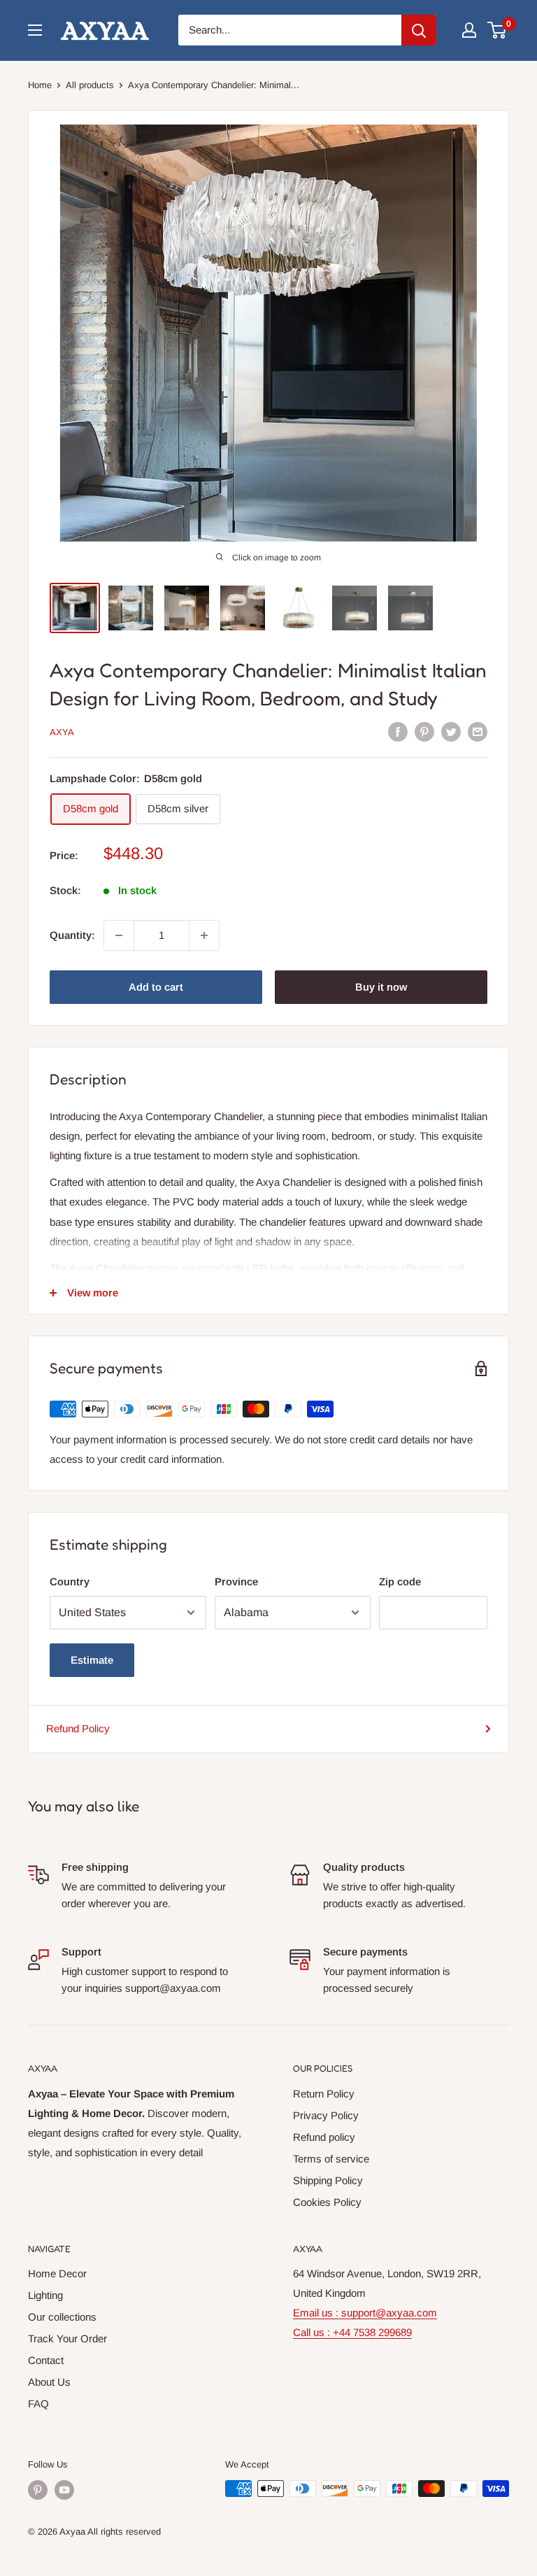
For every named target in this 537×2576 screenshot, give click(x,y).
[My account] (469, 30)
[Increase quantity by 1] (204, 935)
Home (40, 85)
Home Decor (57, 2273)
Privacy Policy (326, 2115)
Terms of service (331, 2159)
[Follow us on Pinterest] (38, 2490)
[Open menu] (35, 30)
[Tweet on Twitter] (451, 731)
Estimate (92, 1660)
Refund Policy (78, 1728)
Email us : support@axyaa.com (365, 2313)
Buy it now (381, 987)
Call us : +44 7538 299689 (352, 2332)
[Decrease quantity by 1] (119, 935)
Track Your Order (67, 2338)
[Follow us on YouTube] (64, 2490)
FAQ (38, 2404)
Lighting (45, 2295)
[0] (497, 30)
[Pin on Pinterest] (424, 731)
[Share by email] (478, 731)
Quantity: (72, 935)
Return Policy (324, 2094)
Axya (62, 732)
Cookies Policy (327, 2202)
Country (70, 1581)
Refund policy (324, 2137)
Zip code (400, 1581)
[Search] (419, 30)
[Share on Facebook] (398, 731)
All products (90, 85)
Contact (46, 2360)
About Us (49, 2382)
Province (236, 1581)
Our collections (62, 2317)
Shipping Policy (328, 2180)
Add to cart (156, 987)
